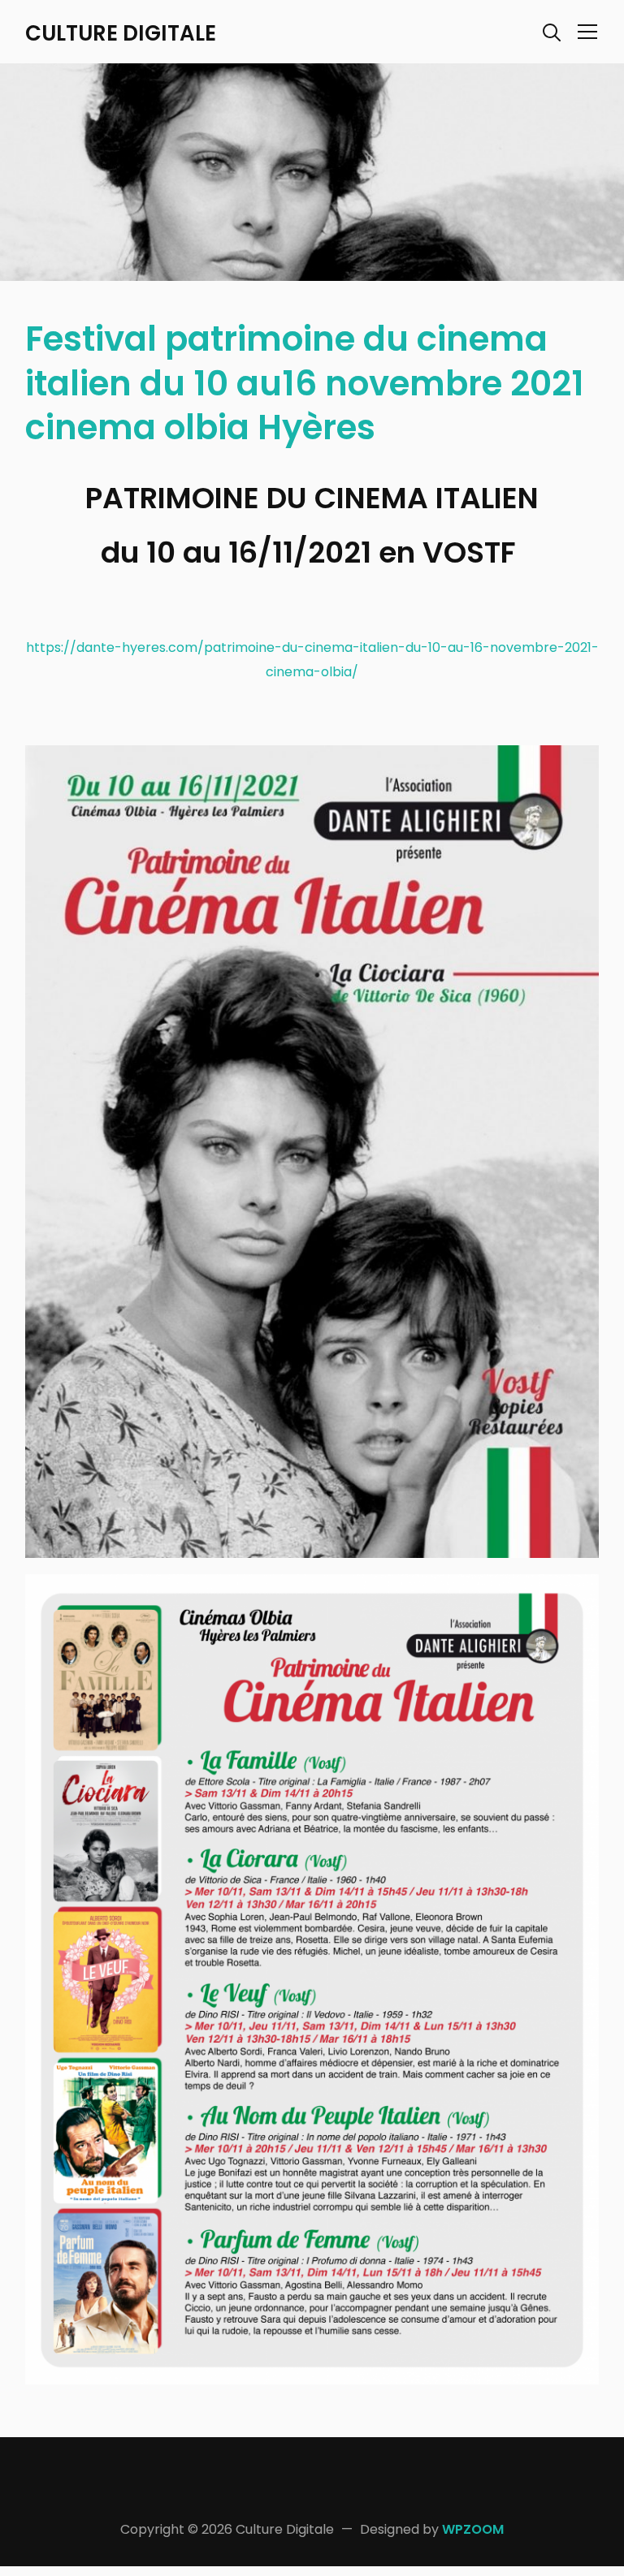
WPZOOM (473, 2529)
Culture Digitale (121, 33)
